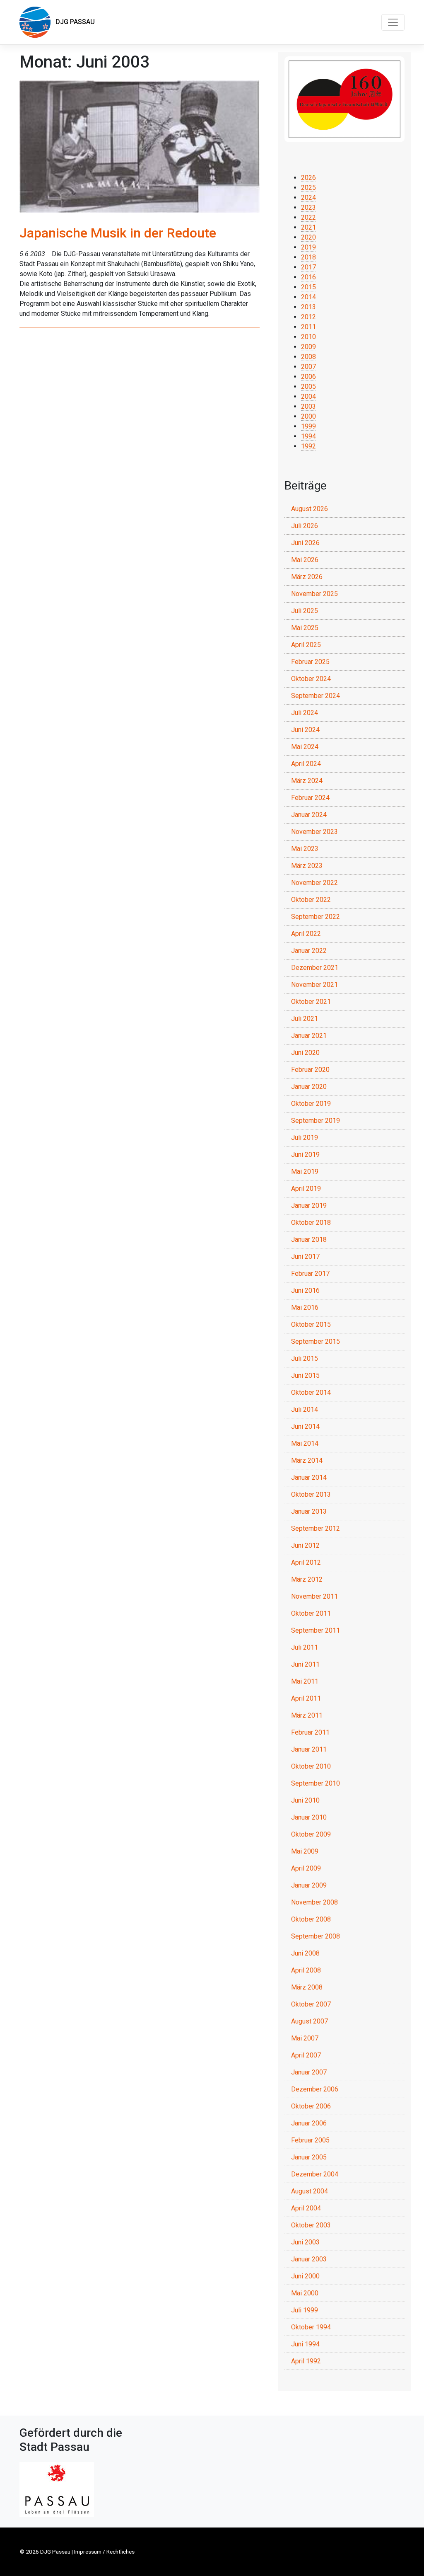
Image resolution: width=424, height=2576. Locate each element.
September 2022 (316, 917)
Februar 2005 (310, 2140)
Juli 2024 (305, 713)
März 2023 (307, 866)
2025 (308, 188)
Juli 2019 (305, 1138)
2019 (308, 247)
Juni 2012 (305, 1545)
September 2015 (316, 1341)
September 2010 (316, 1783)
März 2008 (307, 1987)
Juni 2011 (305, 1664)
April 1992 (306, 2361)
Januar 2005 (309, 2157)
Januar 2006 (309, 2123)
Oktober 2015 (311, 1324)
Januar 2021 (309, 1036)
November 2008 (314, 1902)
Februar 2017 (310, 1273)
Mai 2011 (305, 1681)
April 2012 (306, 1562)
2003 (308, 406)
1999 (308, 426)
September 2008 (316, 1936)
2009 (308, 347)
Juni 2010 (305, 1800)
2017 (308, 267)
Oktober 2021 (311, 1002)
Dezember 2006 (315, 2089)
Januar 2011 (309, 1749)
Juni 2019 (305, 1155)
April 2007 (306, 2055)
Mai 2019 (305, 1172)
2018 (308, 257)
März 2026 (307, 577)
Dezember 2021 (315, 968)
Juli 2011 (305, 1647)
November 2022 (314, 883)
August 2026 (310, 509)
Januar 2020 (309, 1087)
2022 (308, 217)
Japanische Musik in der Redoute (118, 233)
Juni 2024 (305, 730)
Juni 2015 (305, 1375)
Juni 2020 (305, 1053)
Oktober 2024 (311, 679)
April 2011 (306, 1698)
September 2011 (316, 1630)
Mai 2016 (305, 1307)
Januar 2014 (309, 1477)
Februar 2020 (310, 1070)
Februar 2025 (310, 662)
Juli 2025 (305, 611)
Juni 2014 (305, 1426)
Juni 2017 (305, 1256)
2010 (308, 337)
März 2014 (307, 1460)
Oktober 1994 (311, 2327)
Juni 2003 (305, 2242)
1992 (308, 446)
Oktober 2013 (311, 1494)
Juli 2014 (305, 1409)
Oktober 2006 (311, 2106)
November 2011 (314, 1596)
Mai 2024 (305, 747)
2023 (308, 207)
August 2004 (310, 2191)
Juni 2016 (305, 1290)
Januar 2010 (309, 1817)
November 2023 (314, 832)
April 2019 (306, 1189)
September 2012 (316, 1528)
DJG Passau (73, 22)
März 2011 (307, 1715)
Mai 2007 (305, 2038)
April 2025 (306, 645)
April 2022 (306, 934)
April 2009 (306, 1868)
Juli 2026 (305, 526)
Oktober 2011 (311, 1613)
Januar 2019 (309, 1206)
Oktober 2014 (311, 1392)
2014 (308, 297)
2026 (308, 178)
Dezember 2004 (315, 2174)
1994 (308, 436)
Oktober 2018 (311, 1223)
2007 (308, 367)
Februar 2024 (310, 798)
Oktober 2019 (311, 1104)
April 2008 (306, 1970)
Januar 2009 (309, 1885)
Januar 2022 (309, 951)
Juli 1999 (305, 2310)
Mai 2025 (305, 628)
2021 (308, 227)
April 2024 (306, 764)
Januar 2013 (309, 1511)
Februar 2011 (310, 1732)
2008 (308, 357)
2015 (308, 287)
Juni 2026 (305, 543)
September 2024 (316, 696)
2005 (308, 387)
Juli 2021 (305, 1019)
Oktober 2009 (311, 1834)
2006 (308, 377)
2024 (308, 198)
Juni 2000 (305, 2276)
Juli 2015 (305, 1358)
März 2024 (307, 781)
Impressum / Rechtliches (104, 2552)
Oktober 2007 (311, 2004)
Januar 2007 (309, 2072)
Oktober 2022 (311, 900)
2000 (308, 416)
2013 (308, 307)
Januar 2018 (309, 1240)
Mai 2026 (305, 560)
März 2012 (307, 1579)
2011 (308, 327)
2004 (308, 396)
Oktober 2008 (311, 1919)
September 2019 (316, 1121)
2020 (308, 237)
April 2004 (306, 2208)
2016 (308, 277)
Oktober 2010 (311, 1766)
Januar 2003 (309, 2259)
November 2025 (314, 594)
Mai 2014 (305, 1443)
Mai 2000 (305, 2293)
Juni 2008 (305, 1953)
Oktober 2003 (311, 2225)
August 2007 (310, 2021)
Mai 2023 (305, 849)
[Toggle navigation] (393, 22)
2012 (308, 317)
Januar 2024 (309, 815)
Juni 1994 (305, 2344)
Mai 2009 (305, 1851)
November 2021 (314, 985)
